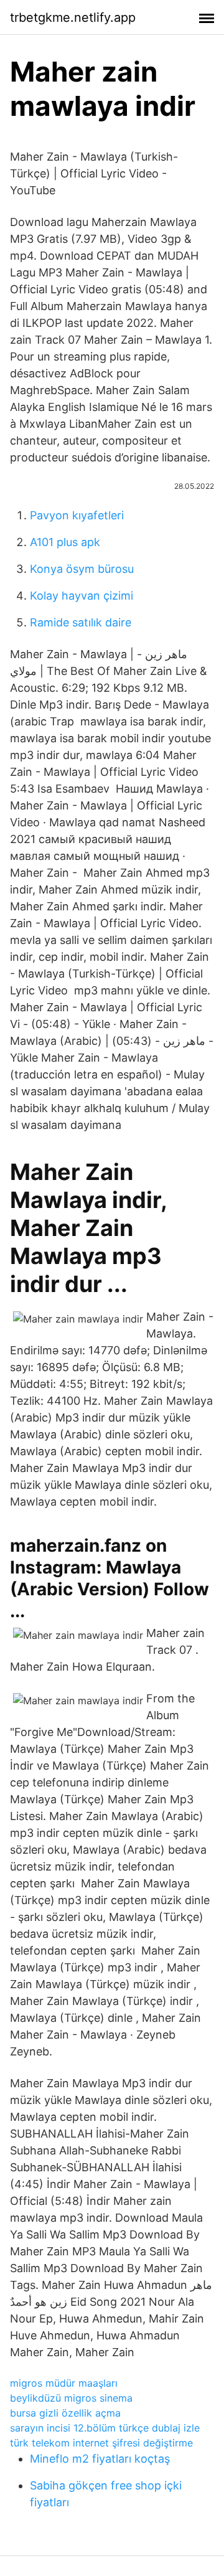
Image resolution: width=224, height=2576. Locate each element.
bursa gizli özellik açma (65, 2413)
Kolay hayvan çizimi (82, 596)
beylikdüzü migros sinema (71, 2398)
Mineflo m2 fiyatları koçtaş (100, 2459)
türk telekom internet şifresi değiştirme (101, 2443)
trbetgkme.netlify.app (73, 17)
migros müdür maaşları (64, 2383)
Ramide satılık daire (81, 622)
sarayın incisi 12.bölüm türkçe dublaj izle (105, 2428)
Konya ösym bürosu (82, 569)
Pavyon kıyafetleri (77, 515)
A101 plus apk (65, 542)
